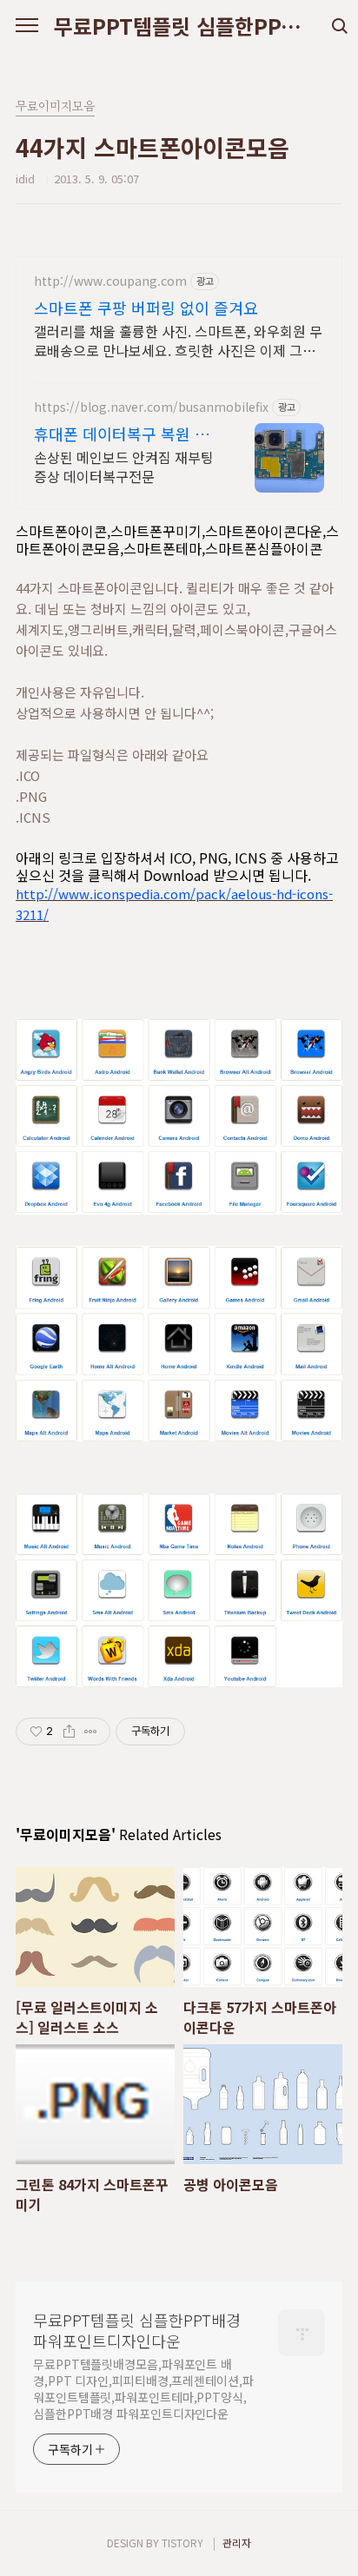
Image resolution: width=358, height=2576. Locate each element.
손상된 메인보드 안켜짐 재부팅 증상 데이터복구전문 (124, 466)
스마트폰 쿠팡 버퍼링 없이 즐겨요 (146, 308)
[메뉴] (27, 26)
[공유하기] (69, 1732)
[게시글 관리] (91, 1732)
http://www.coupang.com (110, 281)
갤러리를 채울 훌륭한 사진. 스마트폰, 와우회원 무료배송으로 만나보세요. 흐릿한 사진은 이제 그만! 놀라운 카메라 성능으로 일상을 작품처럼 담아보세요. (178, 340)
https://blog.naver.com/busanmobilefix (151, 407)
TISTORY (182, 2543)
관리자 (237, 2543)
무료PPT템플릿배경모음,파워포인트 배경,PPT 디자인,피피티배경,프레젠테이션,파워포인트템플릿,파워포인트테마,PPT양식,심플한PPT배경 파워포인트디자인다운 (143, 2389)
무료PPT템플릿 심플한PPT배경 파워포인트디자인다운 (179, 26)
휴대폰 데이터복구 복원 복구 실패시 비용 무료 (122, 434)
